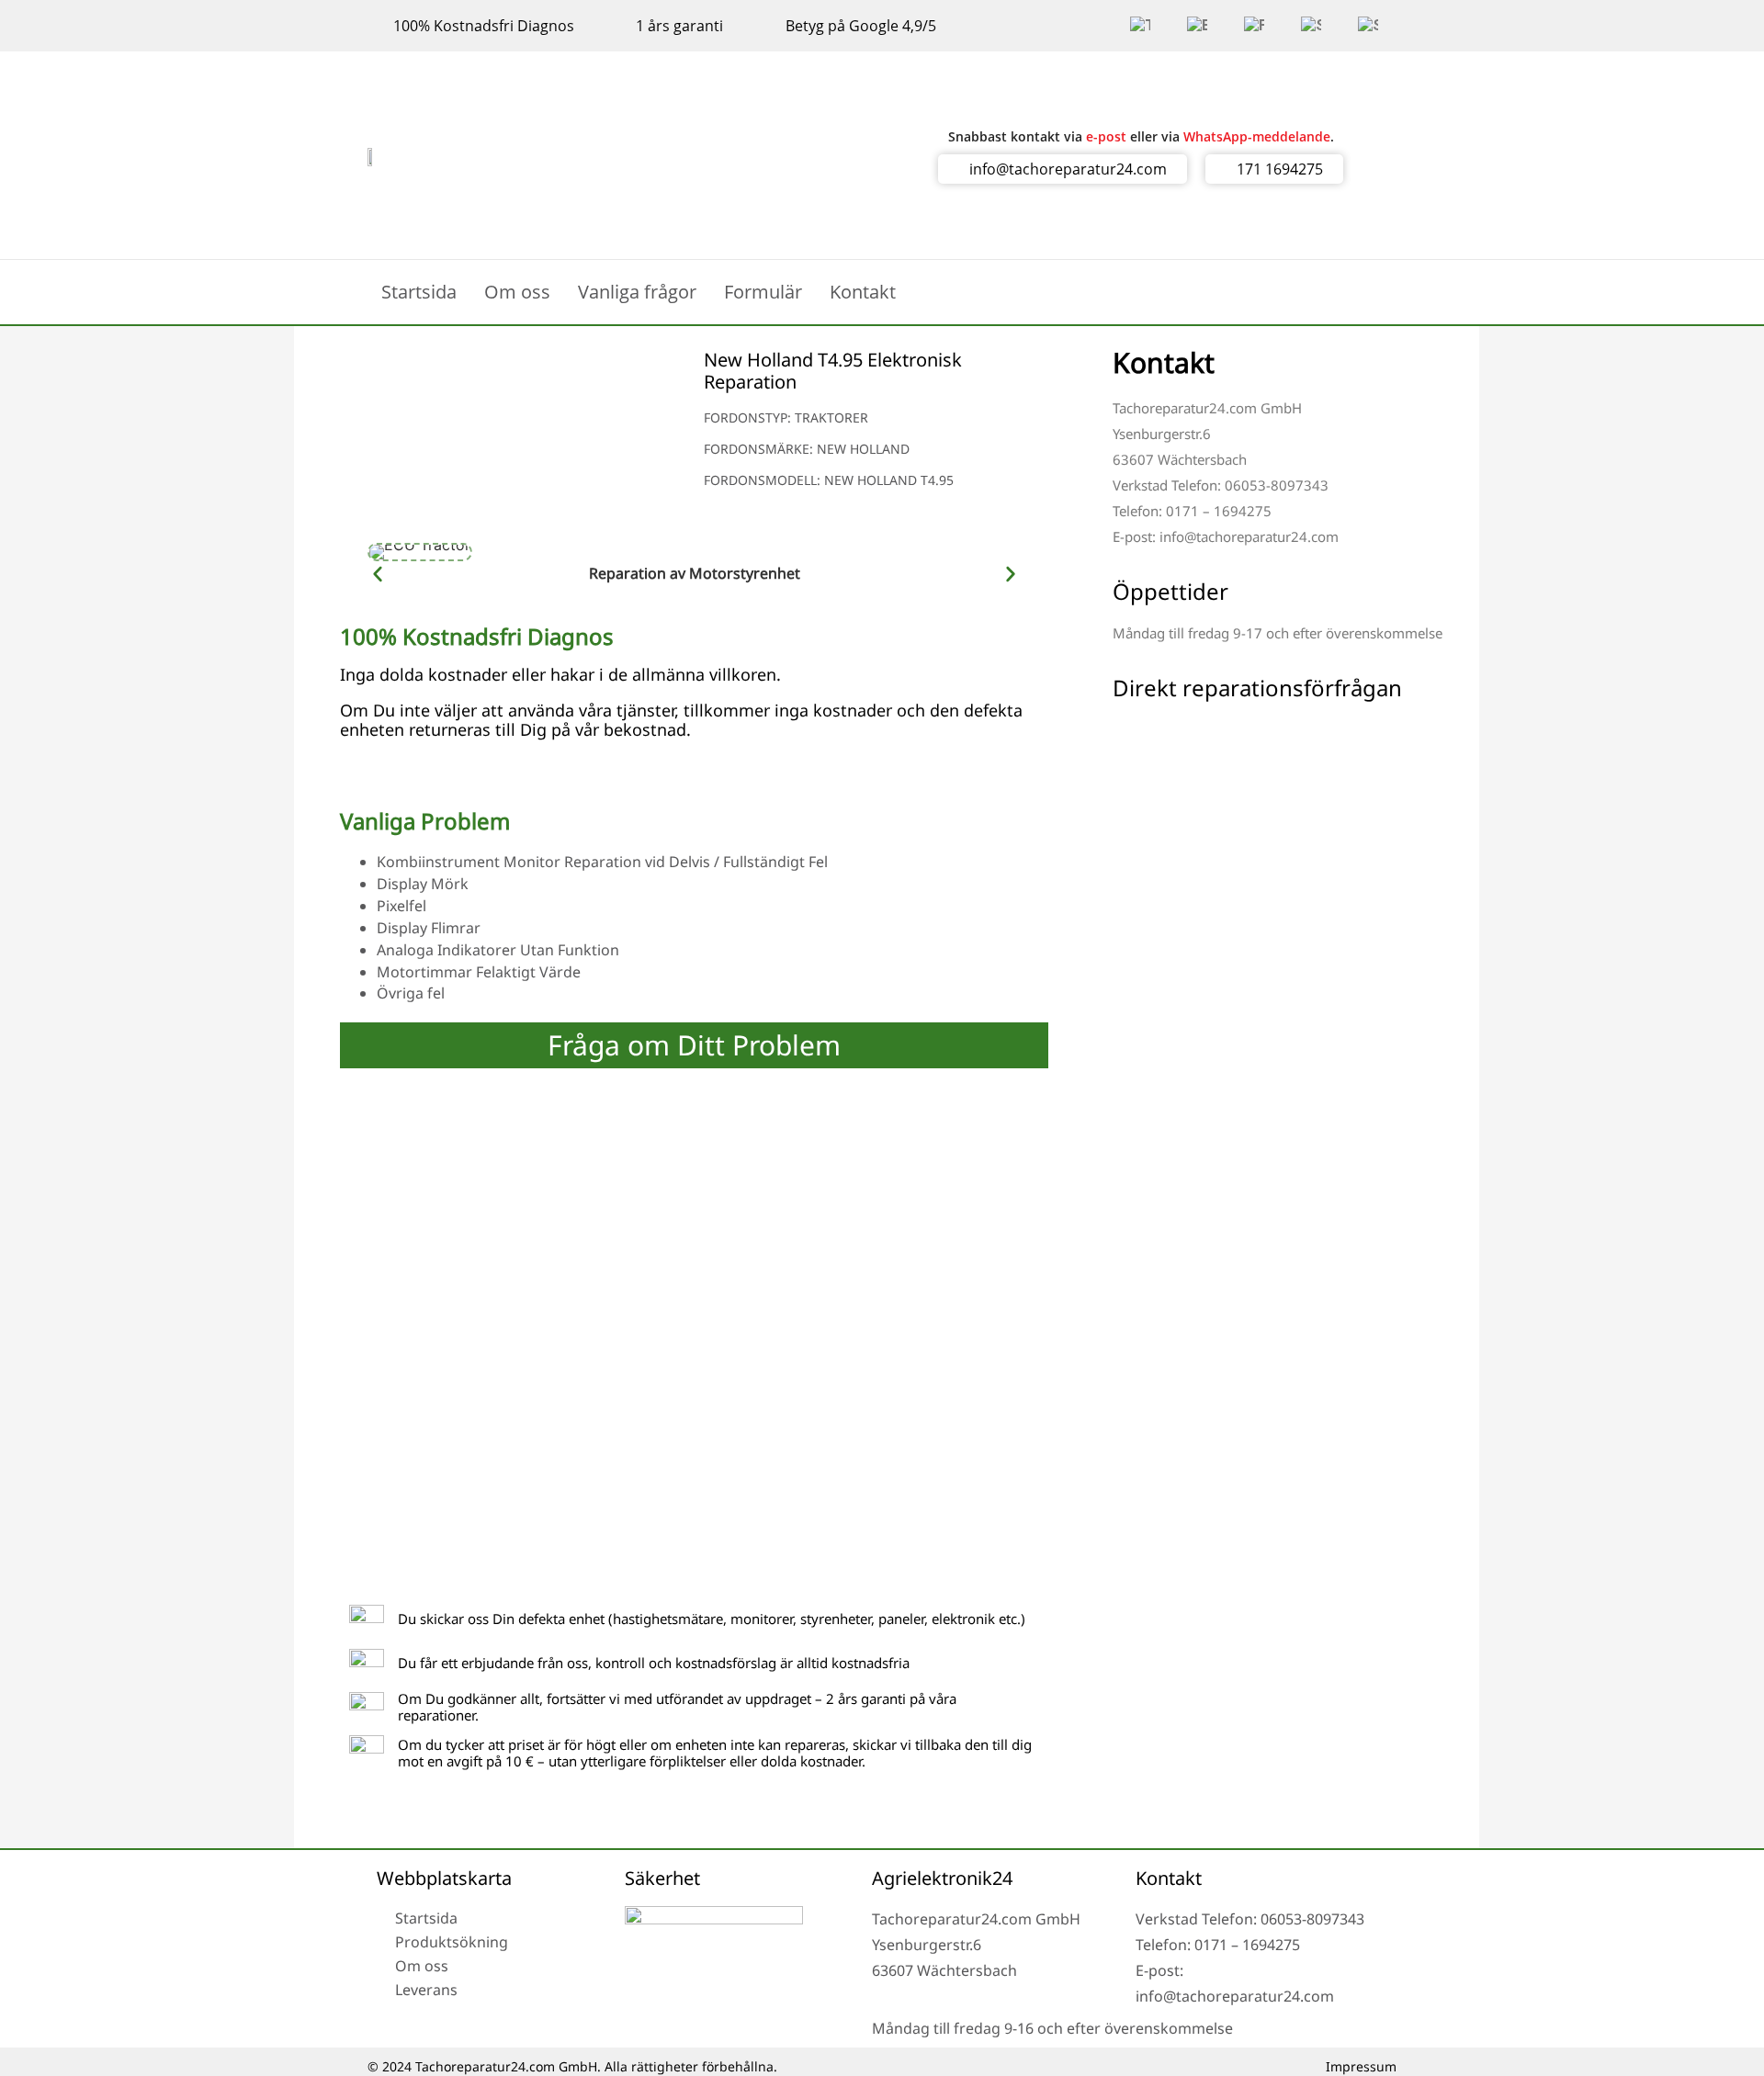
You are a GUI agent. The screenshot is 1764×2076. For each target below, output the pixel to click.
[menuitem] (1140, 26)
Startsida (419, 292)
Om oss (517, 292)
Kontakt (863, 292)
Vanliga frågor (637, 292)
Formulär (763, 292)
